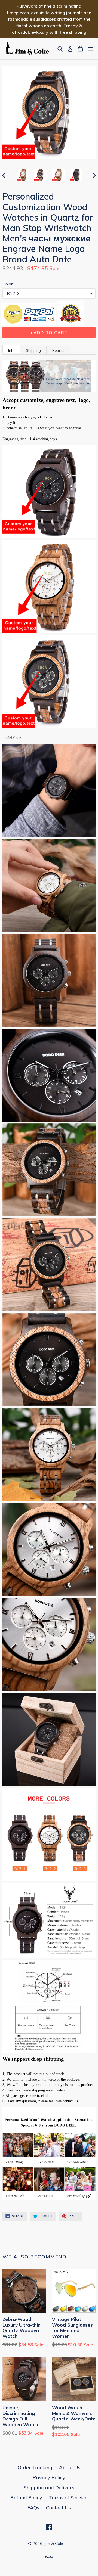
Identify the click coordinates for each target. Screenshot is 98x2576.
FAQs (33, 2508)
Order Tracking (35, 2467)
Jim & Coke (54, 2544)
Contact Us (58, 2508)
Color (7, 284)
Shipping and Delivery (49, 2487)
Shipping (33, 350)
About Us (70, 2467)
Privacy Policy (49, 2477)
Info (11, 350)
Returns (59, 350)
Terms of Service (68, 2498)
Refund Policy (26, 2498)
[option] (23, 175)
